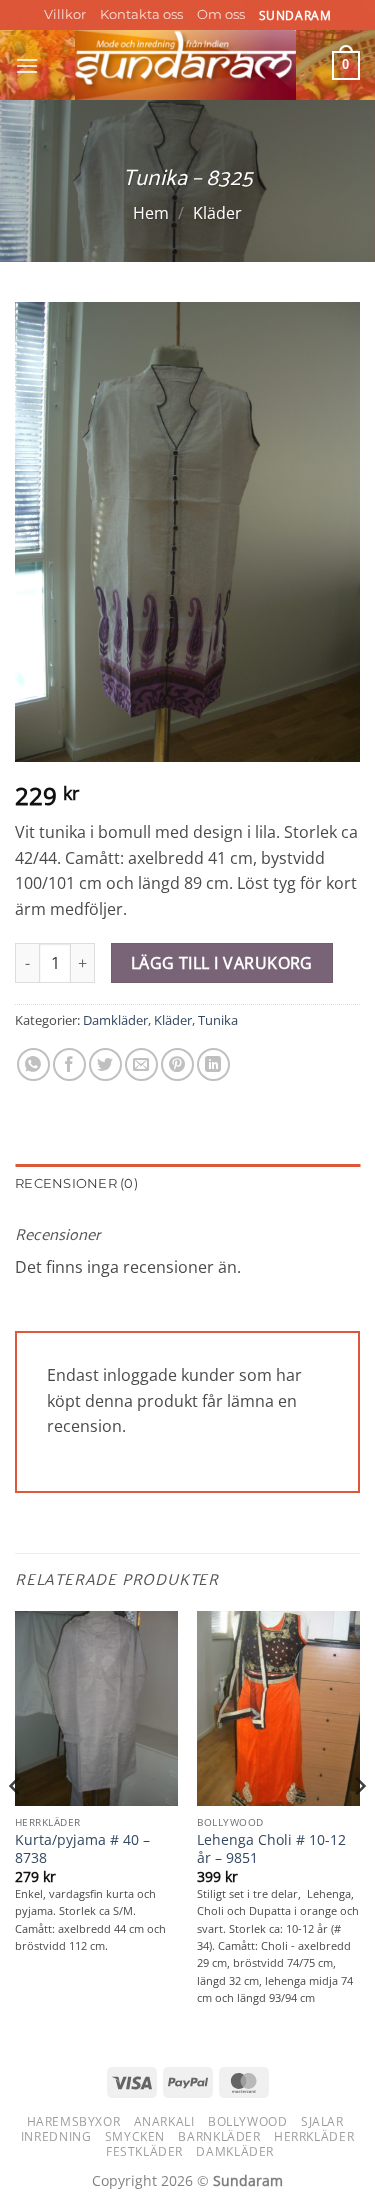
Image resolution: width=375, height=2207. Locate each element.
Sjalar (322, 2121)
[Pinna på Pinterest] (177, 1064)
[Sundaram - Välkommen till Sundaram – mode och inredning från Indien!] (185, 65)
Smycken (135, 2136)
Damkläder (115, 1020)
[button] (27, 65)
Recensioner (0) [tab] (76, 1183)
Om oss (221, 14)
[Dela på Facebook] (69, 1064)
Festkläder (144, 2151)
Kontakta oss (141, 14)
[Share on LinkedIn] (213, 1064)
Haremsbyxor (74, 2121)
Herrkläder (314, 2136)
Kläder (217, 213)
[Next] (359, 1827)
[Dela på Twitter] (105, 1064)
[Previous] (16, 1827)
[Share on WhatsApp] (33, 1064)
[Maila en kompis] (141, 1064)
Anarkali (164, 2121)
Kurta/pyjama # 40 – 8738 (82, 1848)
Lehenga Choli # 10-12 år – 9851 (271, 1848)
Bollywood (248, 2121)
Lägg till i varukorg (222, 963)
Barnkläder (219, 2136)
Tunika (218, 1020)
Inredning (56, 2136)
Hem (151, 213)
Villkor (65, 14)
